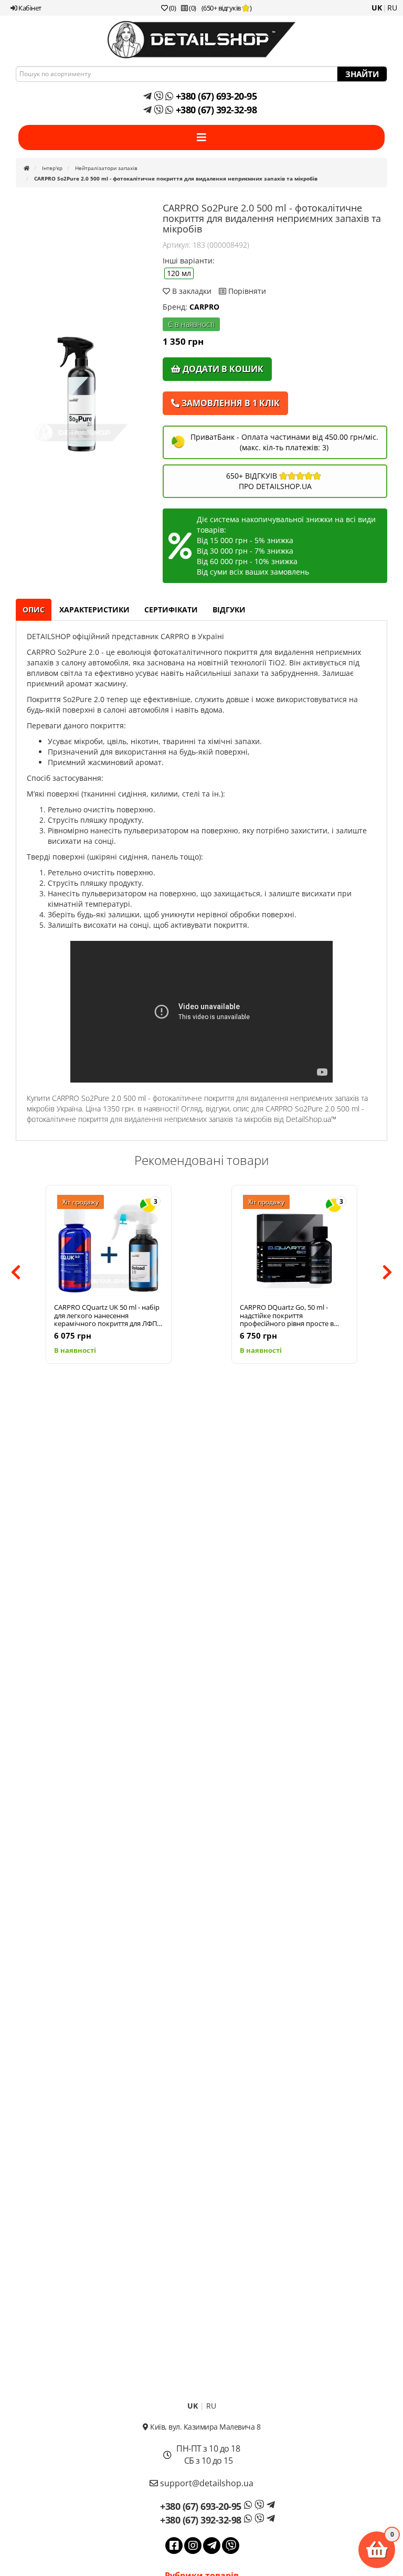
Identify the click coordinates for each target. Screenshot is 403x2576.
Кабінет (29, 8)
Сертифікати (171, 609)
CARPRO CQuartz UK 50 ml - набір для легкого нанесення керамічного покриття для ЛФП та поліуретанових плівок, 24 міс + (107, 1316)
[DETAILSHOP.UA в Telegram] (212, 2546)
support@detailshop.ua (206, 2483)
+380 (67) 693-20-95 (215, 96)
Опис (34, 609)
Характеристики (94, 609)
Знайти (362, 74)
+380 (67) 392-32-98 (215, 110)
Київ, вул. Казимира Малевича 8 (204, 2427)
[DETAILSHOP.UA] (201, 40)
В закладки (192, 291)
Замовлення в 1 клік (230, 403)
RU (392, 8)
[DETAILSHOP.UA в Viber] (231, 2546)
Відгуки (229, 609)
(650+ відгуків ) (227, 8)
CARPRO (204, 307)
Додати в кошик (222, 369)
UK (377, 8)
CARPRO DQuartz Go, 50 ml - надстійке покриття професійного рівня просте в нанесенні (287, 1316)
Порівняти (246, 291)
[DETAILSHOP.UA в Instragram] (193, 2546)
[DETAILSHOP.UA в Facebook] (174, 2546)
